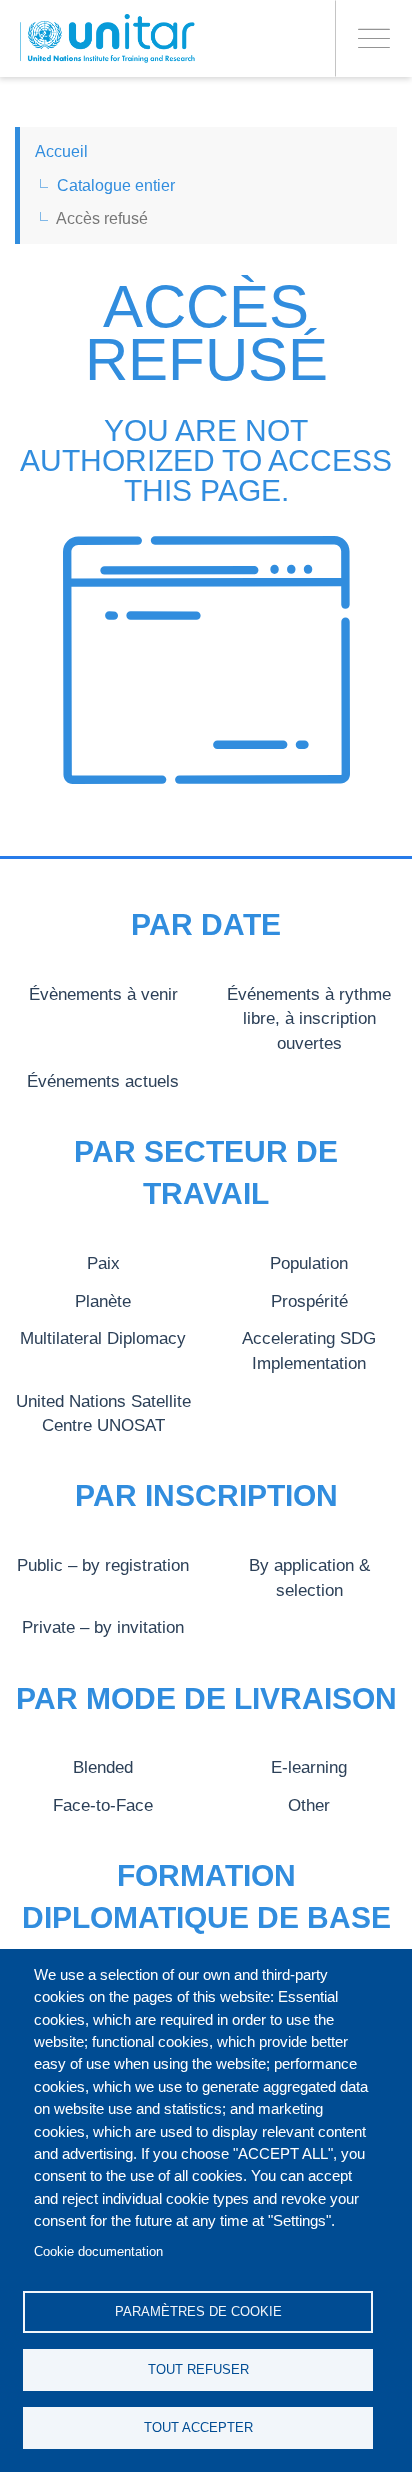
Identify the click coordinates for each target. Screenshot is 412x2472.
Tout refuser (198, 2369)
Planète (103, 1301)
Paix (103, 1263)
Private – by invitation (103, 1627)
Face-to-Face (103, 1805)
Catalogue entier (116, 185)
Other (309, 1805)
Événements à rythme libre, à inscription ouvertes (309, 1018)
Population (309, 1263)
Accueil (61, 151)
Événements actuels (103, 1081)
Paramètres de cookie (198, 2311)
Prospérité (309, 1301)
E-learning (309, 1767)
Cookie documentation (98, 2251)
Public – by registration (103, 1565)
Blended (103, 1767)
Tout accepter (198, 2427)
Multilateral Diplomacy (103, 1338)
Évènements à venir (103, 994)
